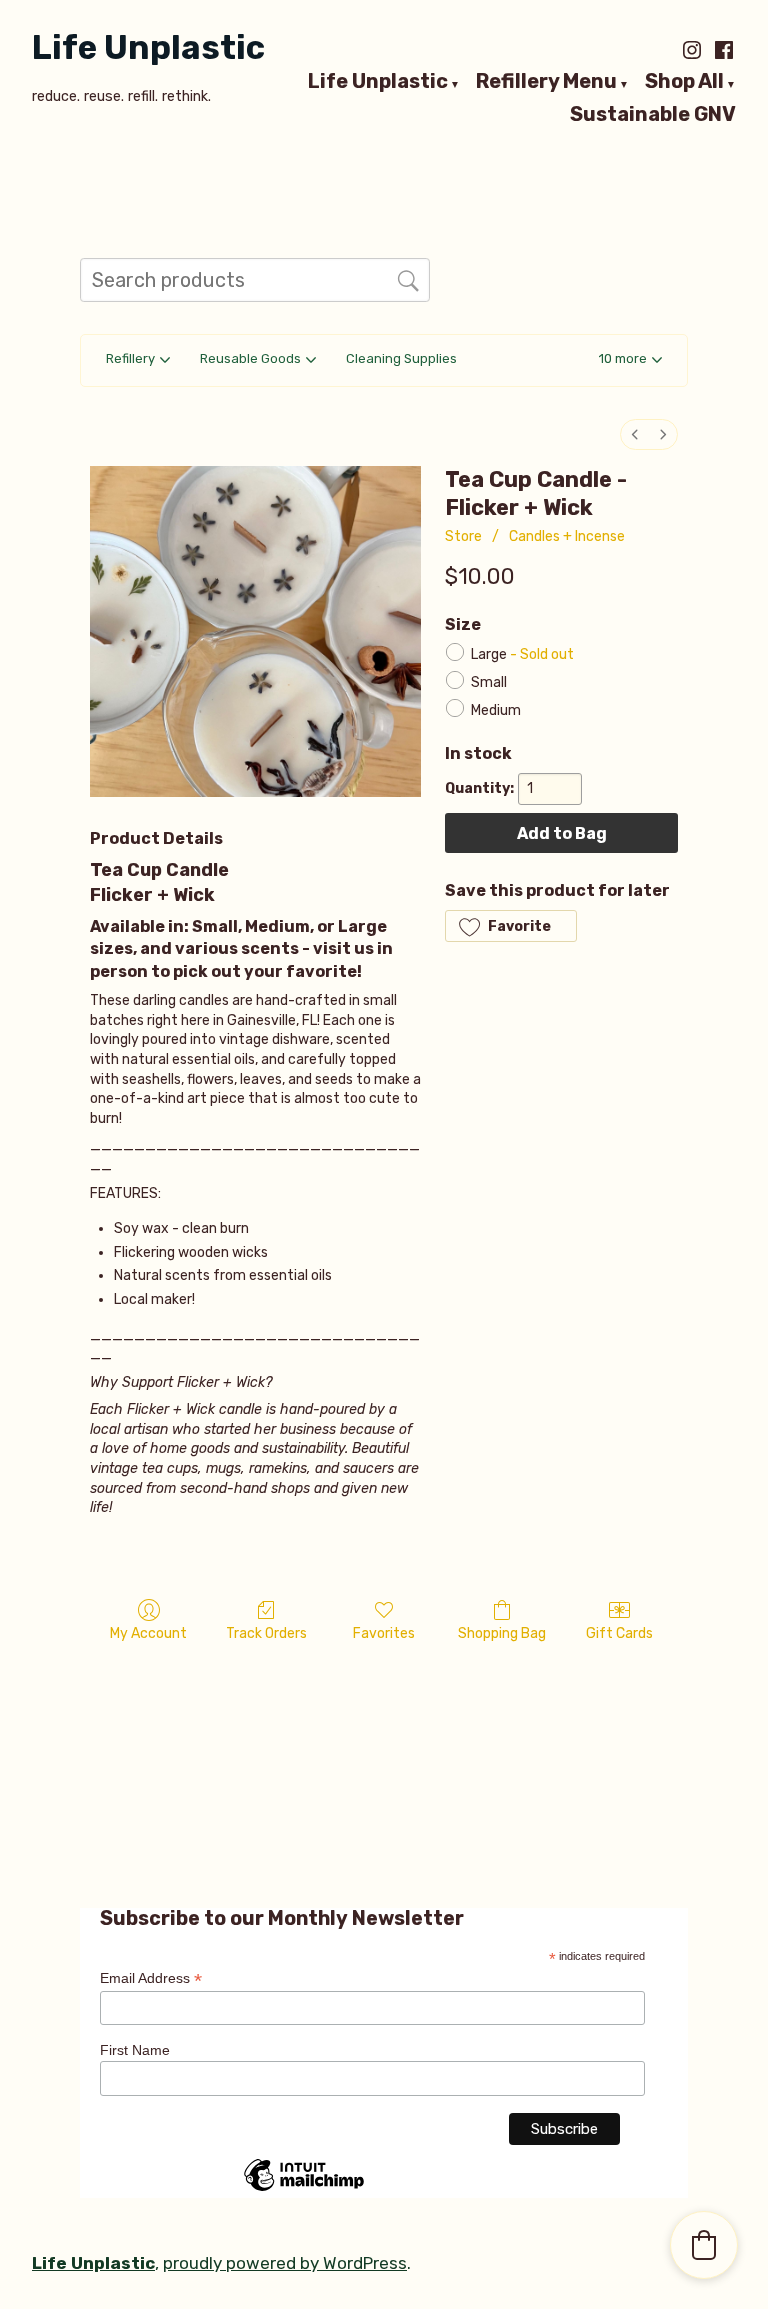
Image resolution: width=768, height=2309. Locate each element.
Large (522, 654)
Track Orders (266, 1633)
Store (463, 536)
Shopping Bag (502, 1633)
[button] (630, 360)
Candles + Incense (567, 536)
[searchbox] (255, 280)
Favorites (384, 1633)
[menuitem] (635, 434)
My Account (148, 1633)
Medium (496, 710)
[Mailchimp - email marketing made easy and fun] (304, 2190)
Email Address (151, 1978)
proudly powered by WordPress (285, 2263)
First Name (135, 2050)
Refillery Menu (546, 82)
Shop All (684, 82)
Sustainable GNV (653, 114)
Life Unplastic (148, 47)
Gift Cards (619, 1633)
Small (489, 682)
